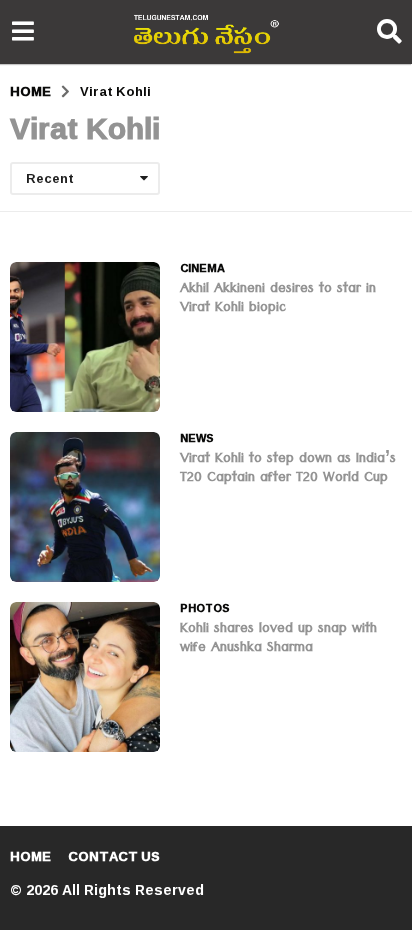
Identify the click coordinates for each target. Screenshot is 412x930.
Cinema (202, 268)
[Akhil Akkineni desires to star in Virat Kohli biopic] (85, 337)
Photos (205, 608)
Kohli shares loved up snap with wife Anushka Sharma (278, 639)
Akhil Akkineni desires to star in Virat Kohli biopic (278, 299)
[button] (22, 32)
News (197, 438)
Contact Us (114, 856)
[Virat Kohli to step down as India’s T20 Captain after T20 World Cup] (85, 507)
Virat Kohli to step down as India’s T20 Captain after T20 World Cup (288, 469)
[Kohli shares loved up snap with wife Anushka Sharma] (85, 677)
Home (30, 856)
